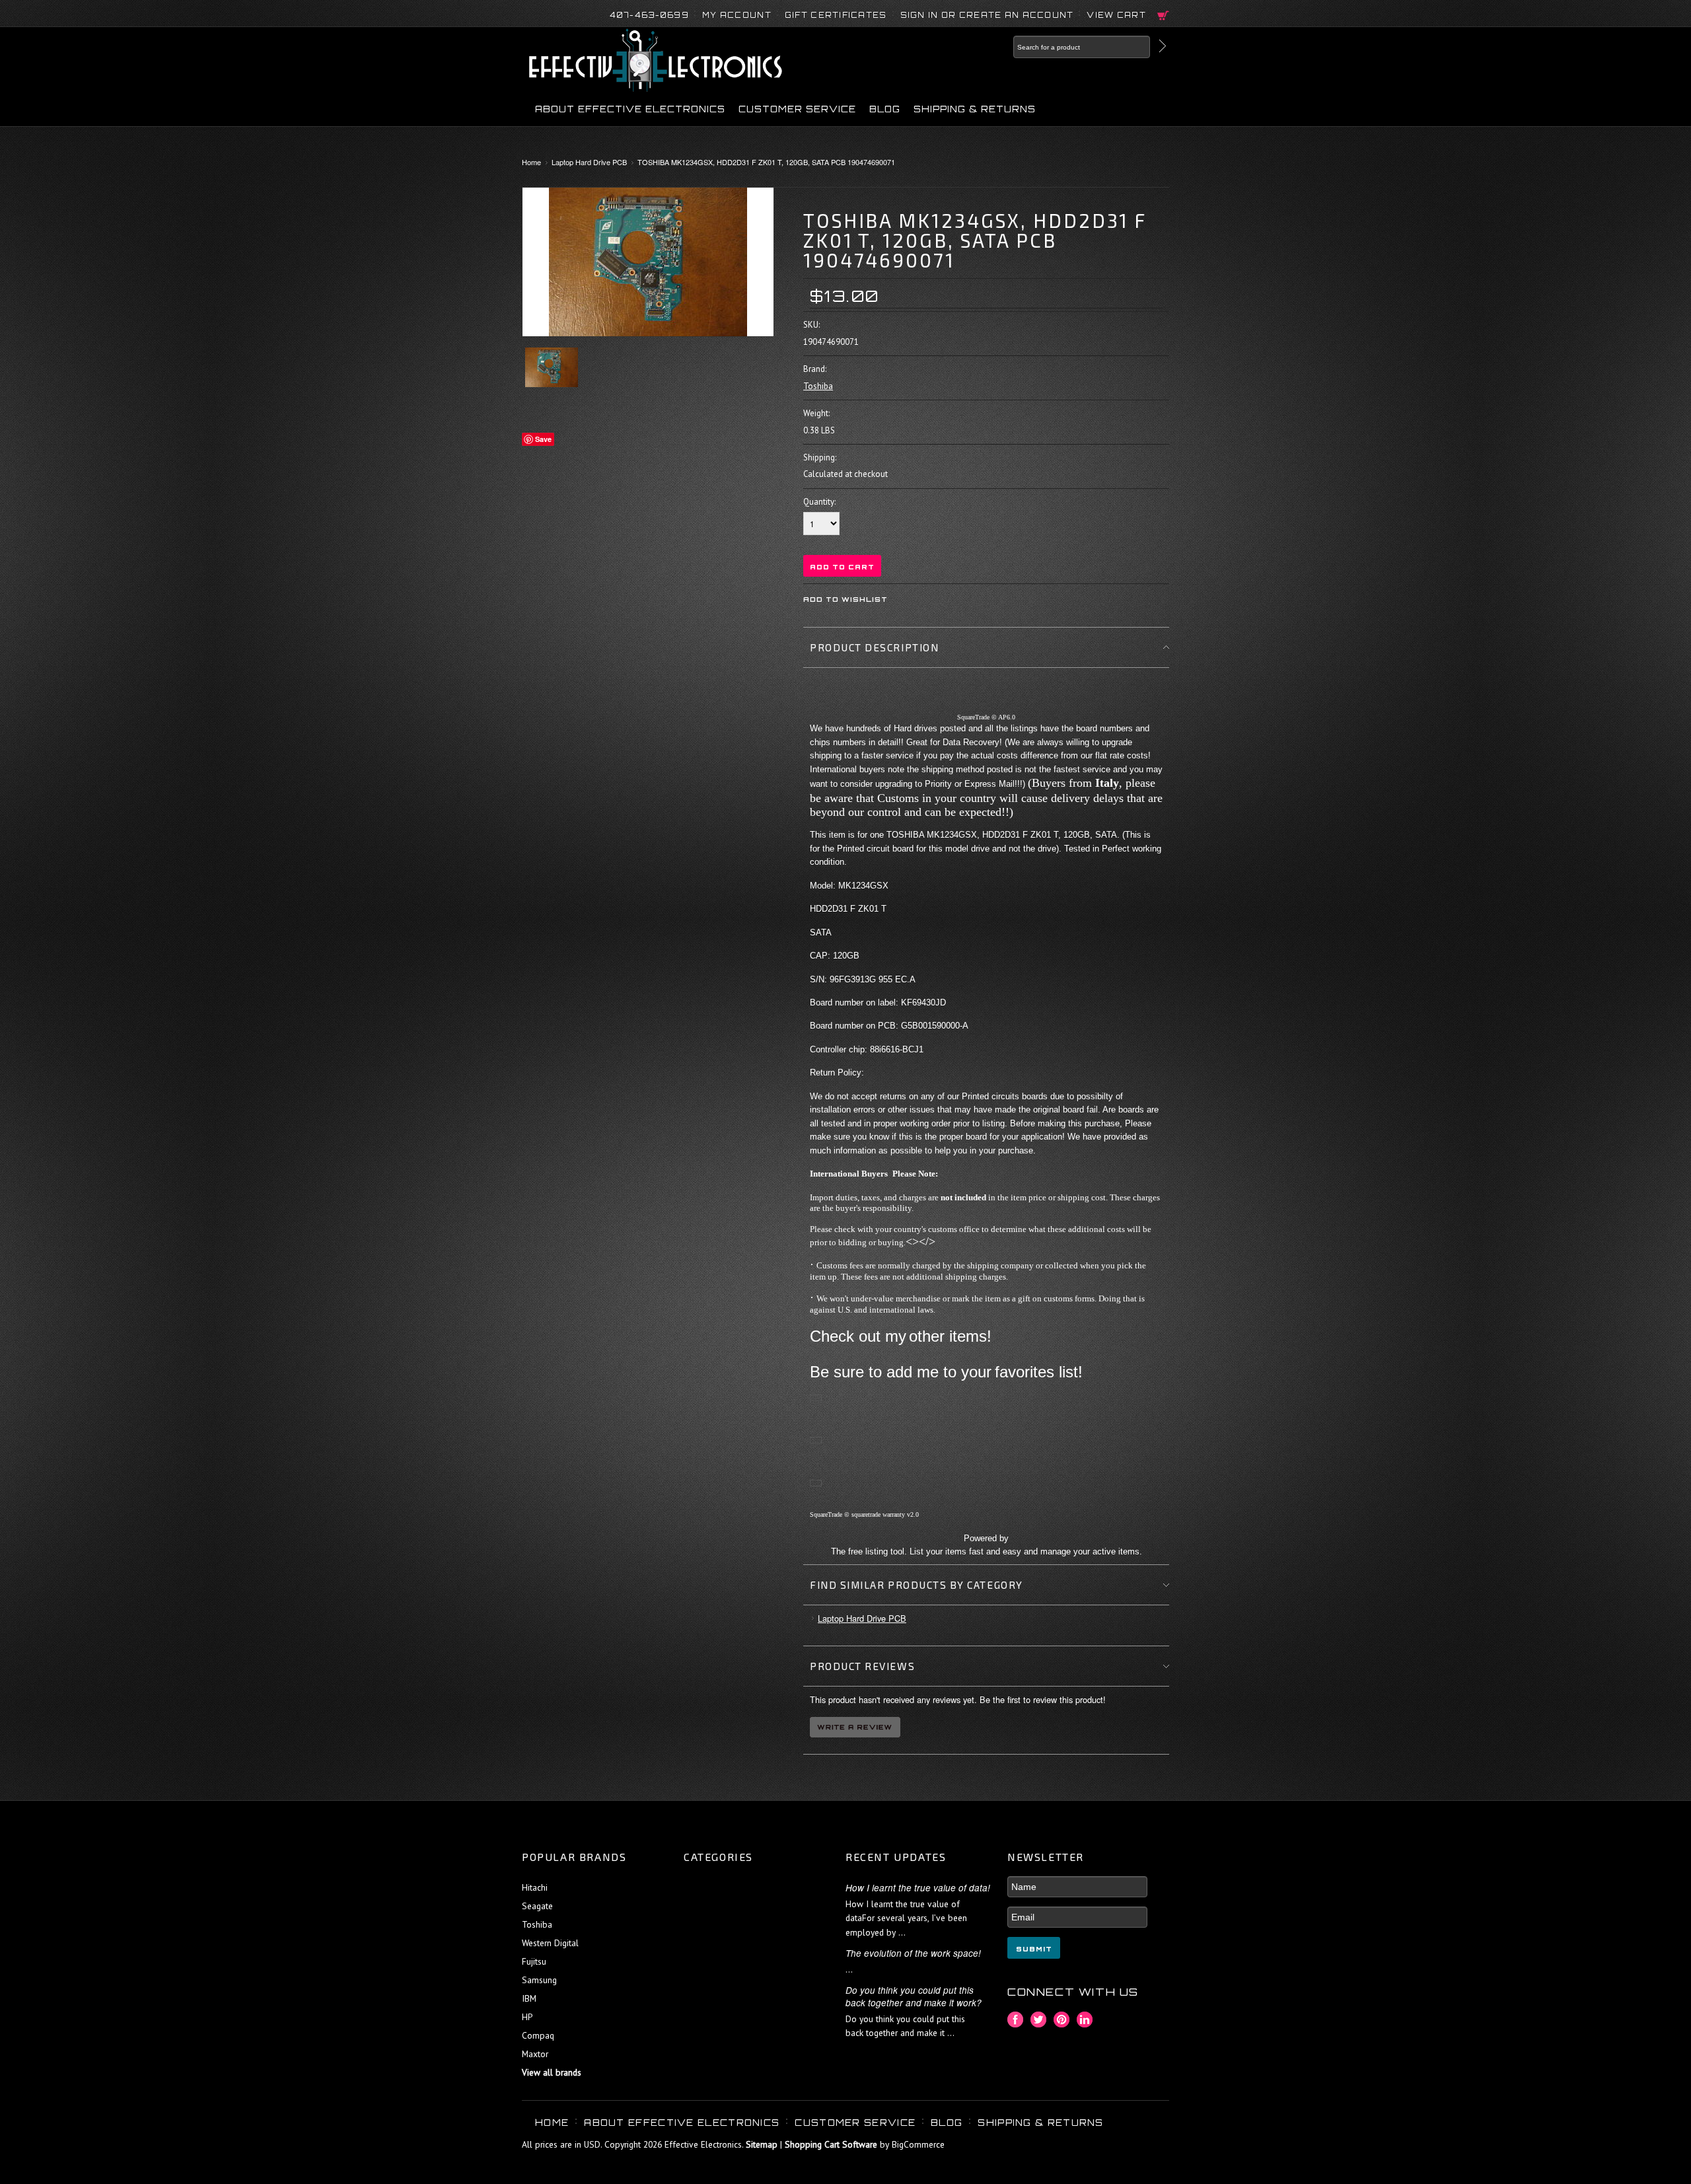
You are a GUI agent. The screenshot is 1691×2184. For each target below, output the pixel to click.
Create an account (1017, 15)
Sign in (919, 15)
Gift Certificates (836, 15)
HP (527, 2017)
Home (531, 162)
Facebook (1016, 2020)
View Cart (1116, 15)
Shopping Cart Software (831, 2144)
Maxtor (535, 2054)
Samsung (539, 1980)
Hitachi (535, 1887)
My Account (737, 15)
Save (543, 439)
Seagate (537, 1906)
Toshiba (818, 386)
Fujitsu (534, 1961)
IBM (529, 1998)
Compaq (538, 2035)
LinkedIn (1085, 2020)
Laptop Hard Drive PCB (589, 162)
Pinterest (1062, 2020)
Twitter (1039, 2020)
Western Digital (550, 1943)
